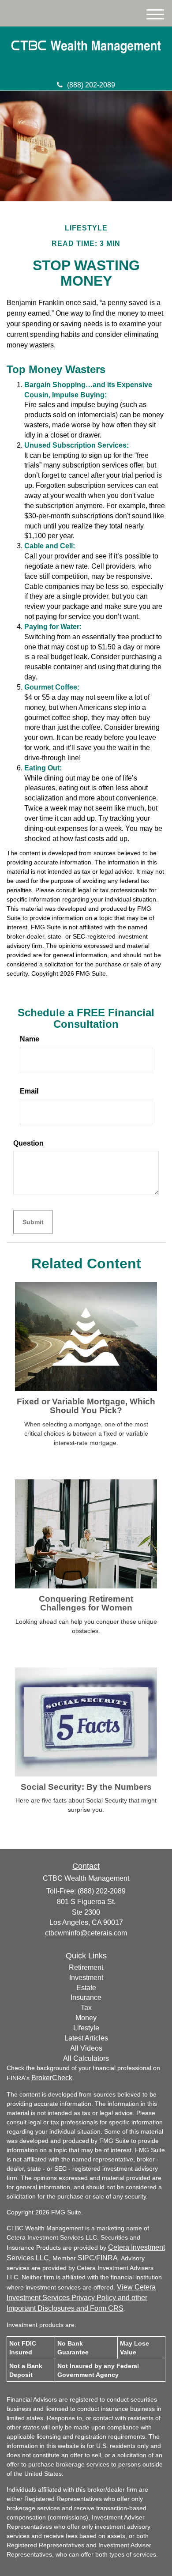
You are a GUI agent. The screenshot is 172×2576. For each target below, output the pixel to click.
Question (28, 1143)
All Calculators (86, 2058)
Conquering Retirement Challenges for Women (86, 1603)
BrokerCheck (52, 2078)
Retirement (86, 1967)
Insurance (86, 1997)
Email (29, 1091)
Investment (86, 1978)
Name (30, 1039)
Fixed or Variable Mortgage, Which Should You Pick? (86, 1406)
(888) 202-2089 (91, 85)
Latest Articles (86, 2038)
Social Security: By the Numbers (86, 1787)
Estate (86, 1988)
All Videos (86, 2048)
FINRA (107, 2258)
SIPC (86, 2258)
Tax (86, 2008)
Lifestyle (86, 2028)
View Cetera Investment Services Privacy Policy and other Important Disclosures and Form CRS (81, 2298)
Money (86, 2018)
